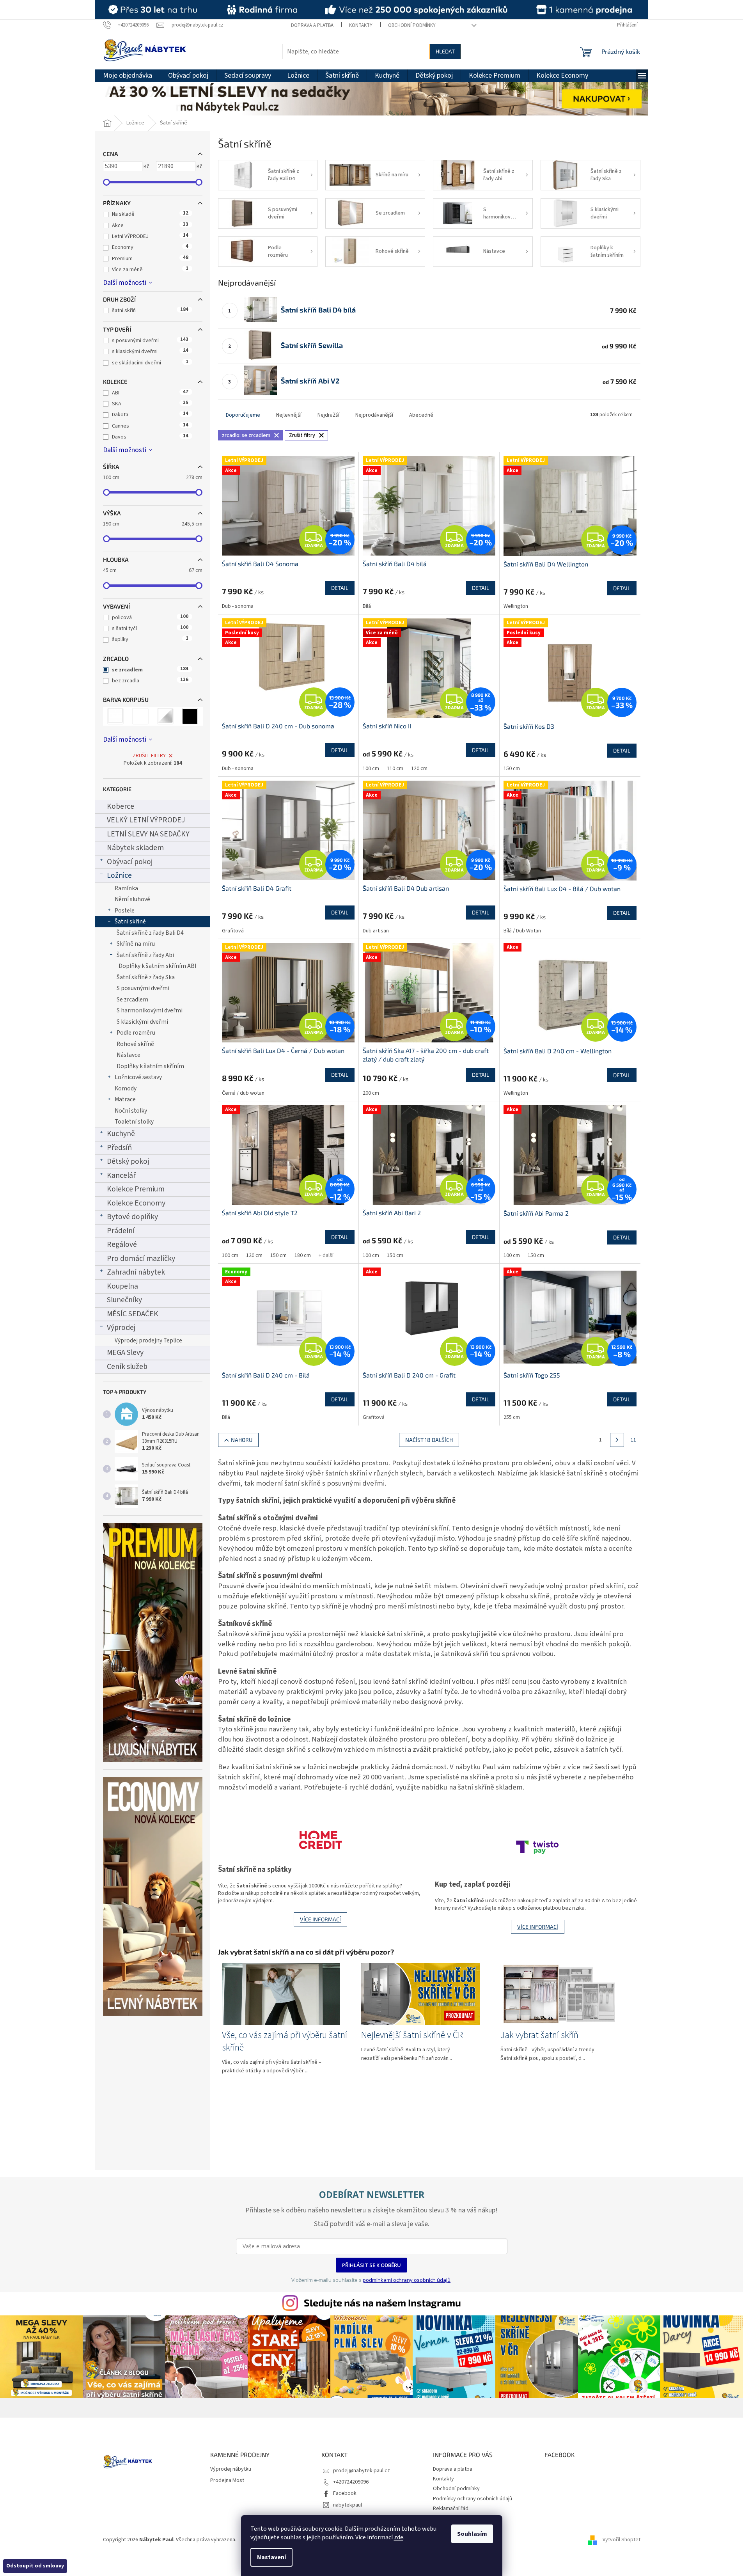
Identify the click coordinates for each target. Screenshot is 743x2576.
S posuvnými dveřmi (143, 988)
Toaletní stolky (134, 1122)
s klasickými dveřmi (150, 352)
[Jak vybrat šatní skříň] (560, 1994)
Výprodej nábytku (231, 2469)
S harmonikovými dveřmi (150, 1010)
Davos (150, 437)
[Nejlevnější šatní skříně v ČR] (420, 1994)
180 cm (303, 1255)
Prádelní (121, 1231)
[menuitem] (128, 76)
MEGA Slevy (125, 1353)
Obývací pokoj (130, 862)
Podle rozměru (136, 1033)
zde (399, 2537)
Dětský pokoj (128, 1161)
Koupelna (122, 1286)
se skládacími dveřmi (150, 363)
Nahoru (242, 1440)
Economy (150, 247)
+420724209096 (351, 2482)
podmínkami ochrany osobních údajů (407, 2280)
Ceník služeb (127, 1367)
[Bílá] (116, 716)
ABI (150, 393)
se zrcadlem (150, 670)
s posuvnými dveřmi (150, 341)
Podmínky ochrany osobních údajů (473, 2499)
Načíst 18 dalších (429, 1440)
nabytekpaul (348, 2505)
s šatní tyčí (150, 628)
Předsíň (119, 1148)
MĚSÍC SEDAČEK (133, 1314)
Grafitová (233, 931)
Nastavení (271, 2557)
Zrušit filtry (149, 756)
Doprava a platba (312, 25)
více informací (320, 1919)
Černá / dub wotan (243, 1093)
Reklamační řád (451, 2509)
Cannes (150, 426)
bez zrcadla (150, 681)
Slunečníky (124, 1300)
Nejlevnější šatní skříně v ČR (412, 2035)
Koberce (121, 806)
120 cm (419, 769)
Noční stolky (131, 1111)
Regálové (122, 1245)
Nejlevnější (289, 415)
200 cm (371, 1093)
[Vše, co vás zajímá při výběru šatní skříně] (281, 1994)
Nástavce (129, 1055)
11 (633, 1440)
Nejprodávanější (374, 415)
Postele (125, 911)
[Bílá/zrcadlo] (165, 716)
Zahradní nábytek (136, 1272)
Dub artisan (376, 931)
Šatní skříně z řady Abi (145, 955)
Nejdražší (328, 415)
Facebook (345, 2493)
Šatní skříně (130, 921)
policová (150, 618)
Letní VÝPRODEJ (150, 236)
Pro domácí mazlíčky (141, 1259)
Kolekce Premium (136, 1189)
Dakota (150, 415)
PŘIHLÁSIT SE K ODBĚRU (371, 2265)
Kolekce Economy (136, 1203)
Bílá (367, 606)
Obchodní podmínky (412, 25)
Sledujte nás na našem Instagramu (382, 2303)
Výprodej (121, 1328)
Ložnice (119, 875)
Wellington (516, 606)
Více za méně (150, 270)
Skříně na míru (136, 944)
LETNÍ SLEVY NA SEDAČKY (148, 834)
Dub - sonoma (238, 606)
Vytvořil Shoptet (622, 2540)
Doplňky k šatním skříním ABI (157, 966)
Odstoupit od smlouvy (35, 2566)
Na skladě (150, 214)
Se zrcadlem (132, 1000)
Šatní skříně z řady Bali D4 (150, 933)
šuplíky (150, 639)
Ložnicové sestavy (138, 1077)
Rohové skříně (135, 1044)
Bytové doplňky (132, 1217)
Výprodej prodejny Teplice (148, 1340)
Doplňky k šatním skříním (150, 1066)
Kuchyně (121, 1134)
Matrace (125, 1099)
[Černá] (190, 716)
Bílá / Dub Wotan (522, 931)
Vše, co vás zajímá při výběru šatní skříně (285, 2042)
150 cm (512, 769)
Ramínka (126, 888)
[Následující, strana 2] (617, 1440)
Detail (340, 588)
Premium (150, 259)
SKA (150, 404)
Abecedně (421, 415)
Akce (150, 225)
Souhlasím (472, 2534)
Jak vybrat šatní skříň (539, 2035)
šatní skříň (150, 311)
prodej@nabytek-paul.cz (362, 2471)
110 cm (395, 769)
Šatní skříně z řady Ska (146, 977)
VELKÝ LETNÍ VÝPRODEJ (146, 820)
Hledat (445, 51)
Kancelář (121, 1175)
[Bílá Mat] (140, 716)
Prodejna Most (227, 2481)
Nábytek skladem (135, 848)
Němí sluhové (132, 899)
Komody (126, 1088)
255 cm (512, 1417)
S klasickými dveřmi (142, 1022)
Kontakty (361, 25)
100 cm (371, 769)
